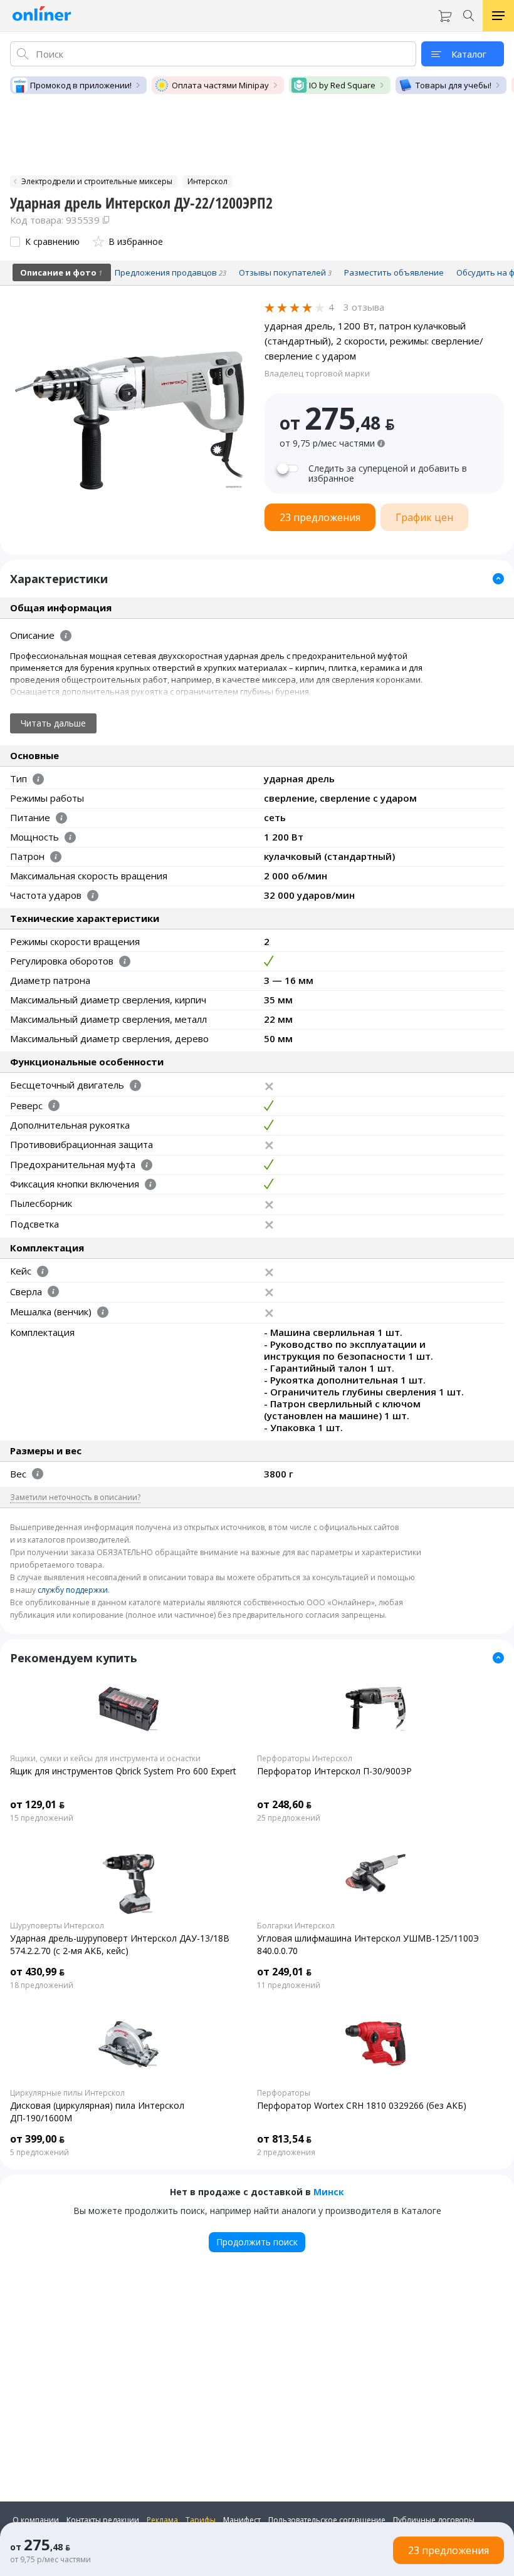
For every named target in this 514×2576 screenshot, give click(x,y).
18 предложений (42, 1985)
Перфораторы (284, 2093)
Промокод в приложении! (81, 85)
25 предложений (289, 1818)
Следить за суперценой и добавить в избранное (388, 473)
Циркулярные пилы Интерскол (67, 2093)
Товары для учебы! (454, 85)
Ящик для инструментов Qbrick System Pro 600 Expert (123, 1771)
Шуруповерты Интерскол (57, 1926)
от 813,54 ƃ (284, 2139)
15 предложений (42, 1818)
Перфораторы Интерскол (305, 1759)
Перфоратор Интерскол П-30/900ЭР (334, 1771)
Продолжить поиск (257, 2242)
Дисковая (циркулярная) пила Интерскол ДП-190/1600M (97, 2112)
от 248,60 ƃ (284, 1804)
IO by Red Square (342, 85)
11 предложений (289, 1985)
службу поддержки (73, 1590)
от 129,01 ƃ (37, 1804)
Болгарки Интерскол (296, 1926)
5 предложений (39, 2153)
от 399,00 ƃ (37, 2139)
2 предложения (286, 2153)
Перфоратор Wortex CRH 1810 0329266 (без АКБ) (362, 2105)
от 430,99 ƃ (37, 1972)
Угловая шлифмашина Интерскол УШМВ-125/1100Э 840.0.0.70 (368, 1944)
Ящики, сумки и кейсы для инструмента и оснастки (105, 1759)
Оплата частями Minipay (220, 85)
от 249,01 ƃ (284, 1972)
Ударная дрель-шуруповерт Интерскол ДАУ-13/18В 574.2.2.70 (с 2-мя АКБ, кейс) (120, 1944)
